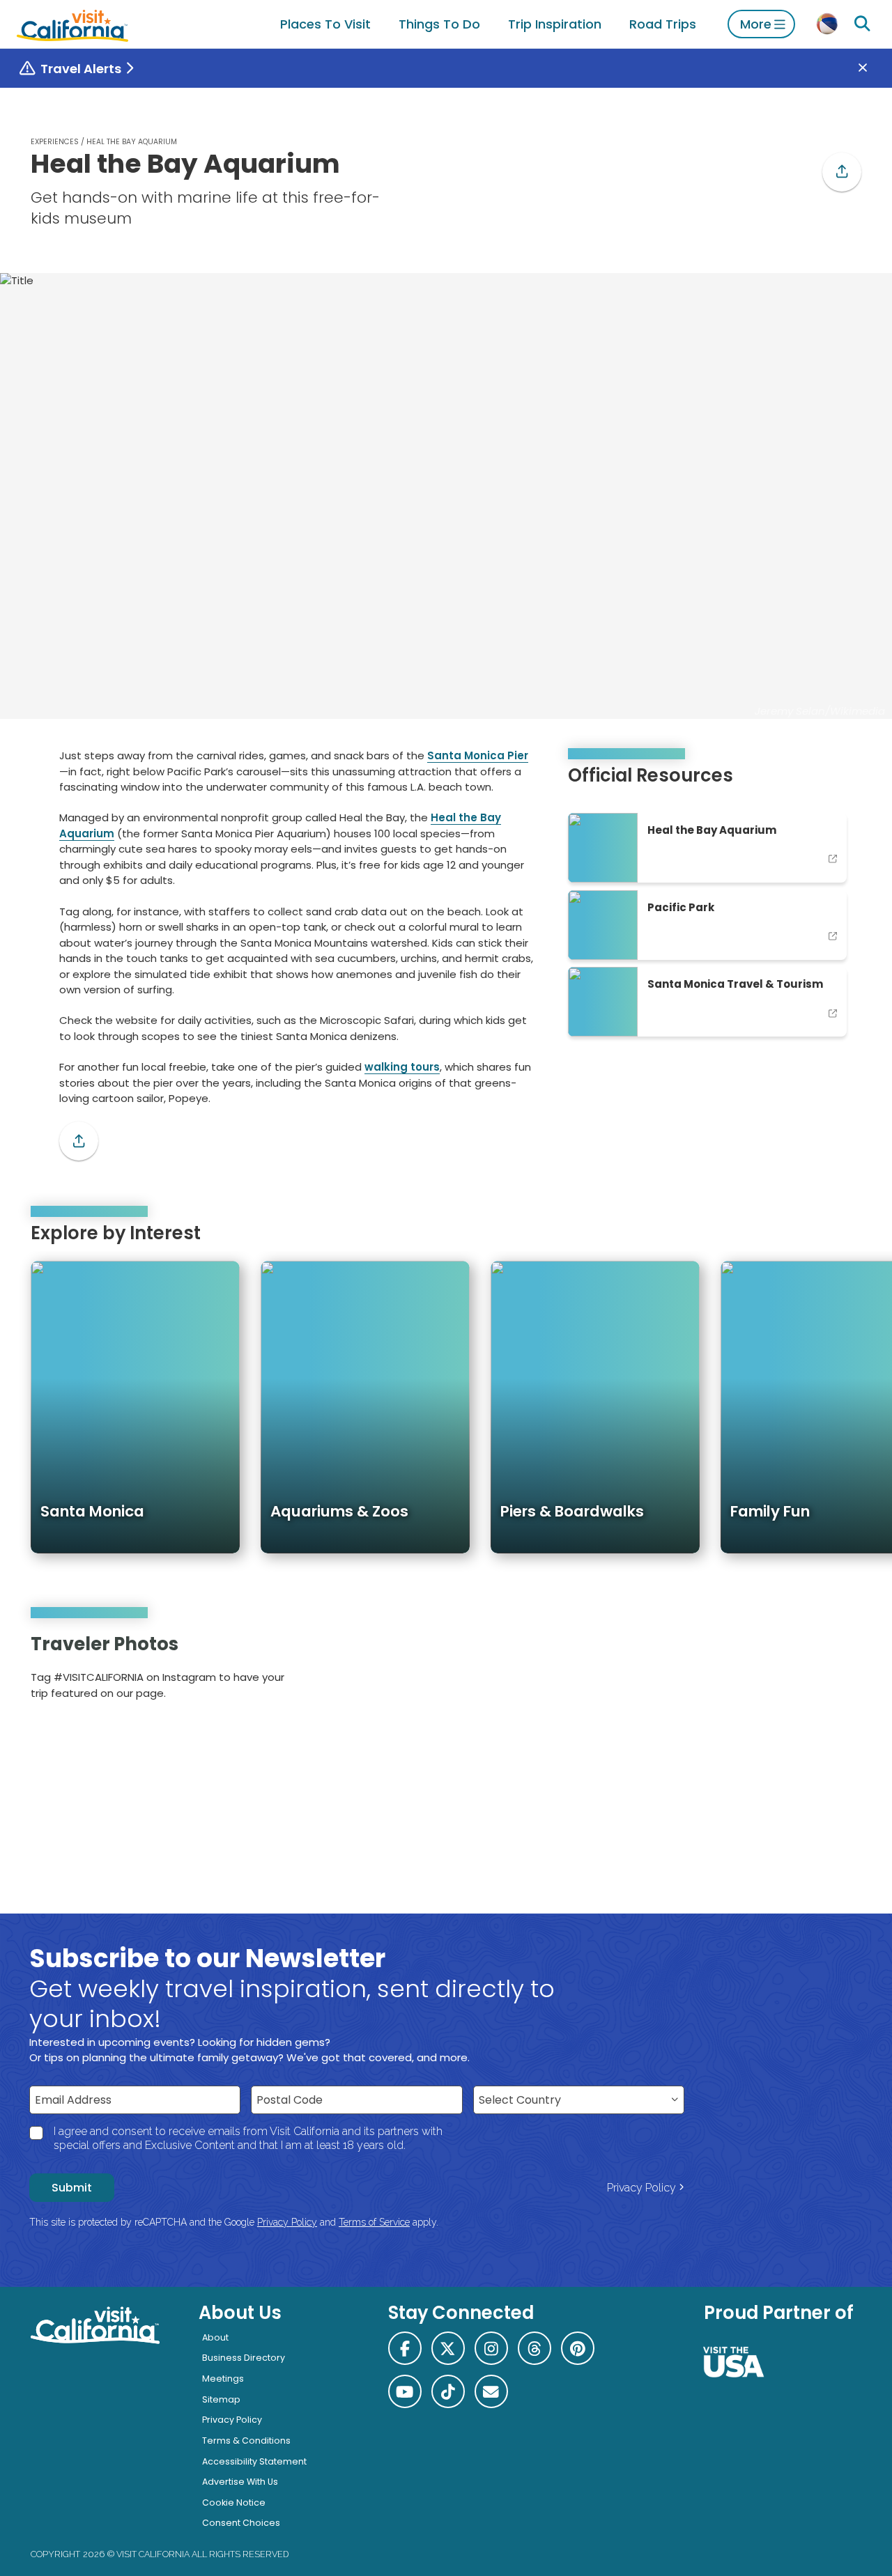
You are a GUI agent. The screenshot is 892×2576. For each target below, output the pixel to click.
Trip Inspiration (555, 24)
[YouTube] (841, 1671)
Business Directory (244, 2358)
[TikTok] (448, 2391)
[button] (842, 172)
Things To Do (439, 24)
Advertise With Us (240, 2482)
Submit (72, 2188)
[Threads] (535, 2348)
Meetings (223, 2379)
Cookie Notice (234, 2503)
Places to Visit (325, 24)
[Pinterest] (822, 1671)
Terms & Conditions (246, 2441)
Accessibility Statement (254, 2461)
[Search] (862, 24)
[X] (448, 2348)
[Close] (873, 69)
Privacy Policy (641, 2188)
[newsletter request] (491, 2391)
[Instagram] (802, 1671)
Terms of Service (374, 2222)
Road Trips (663, 24)
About (215, 2337)
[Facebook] (405, 2348)
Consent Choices (241, 2523)
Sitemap (221, 2399)
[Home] (72, 24)
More (756, 24)
